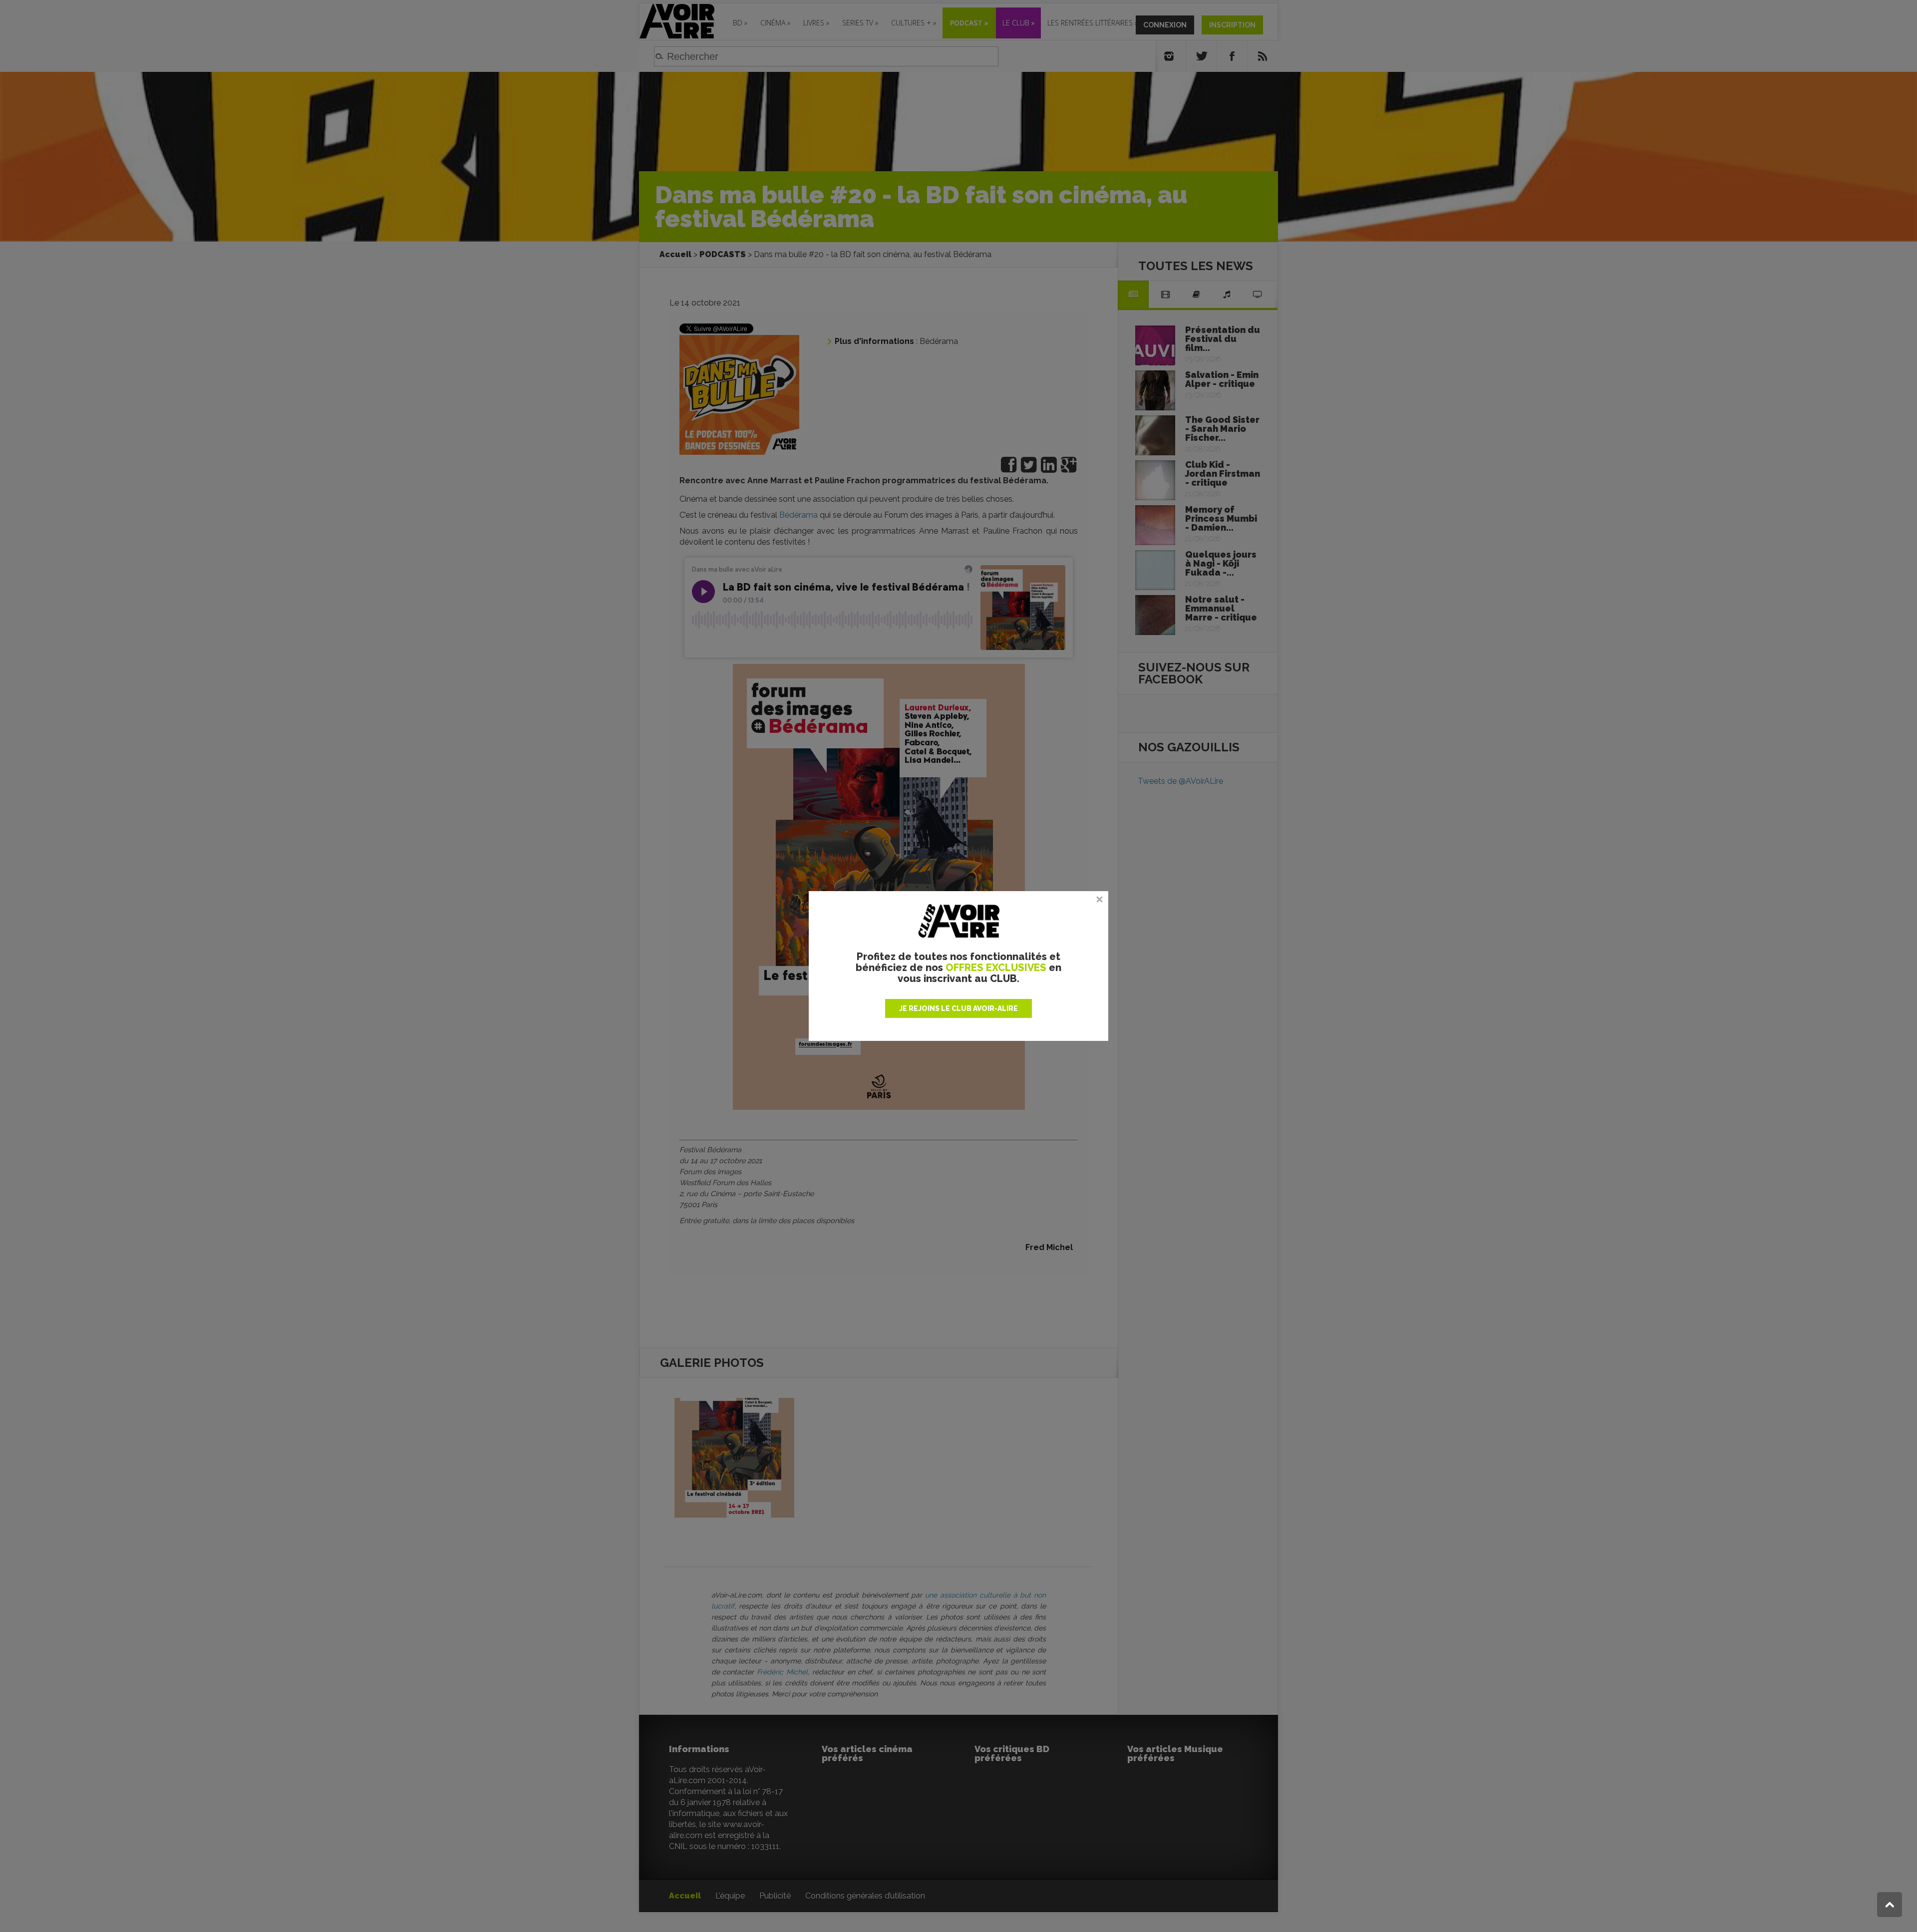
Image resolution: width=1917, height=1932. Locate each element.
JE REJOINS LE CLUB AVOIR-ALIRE (958, 1008)
